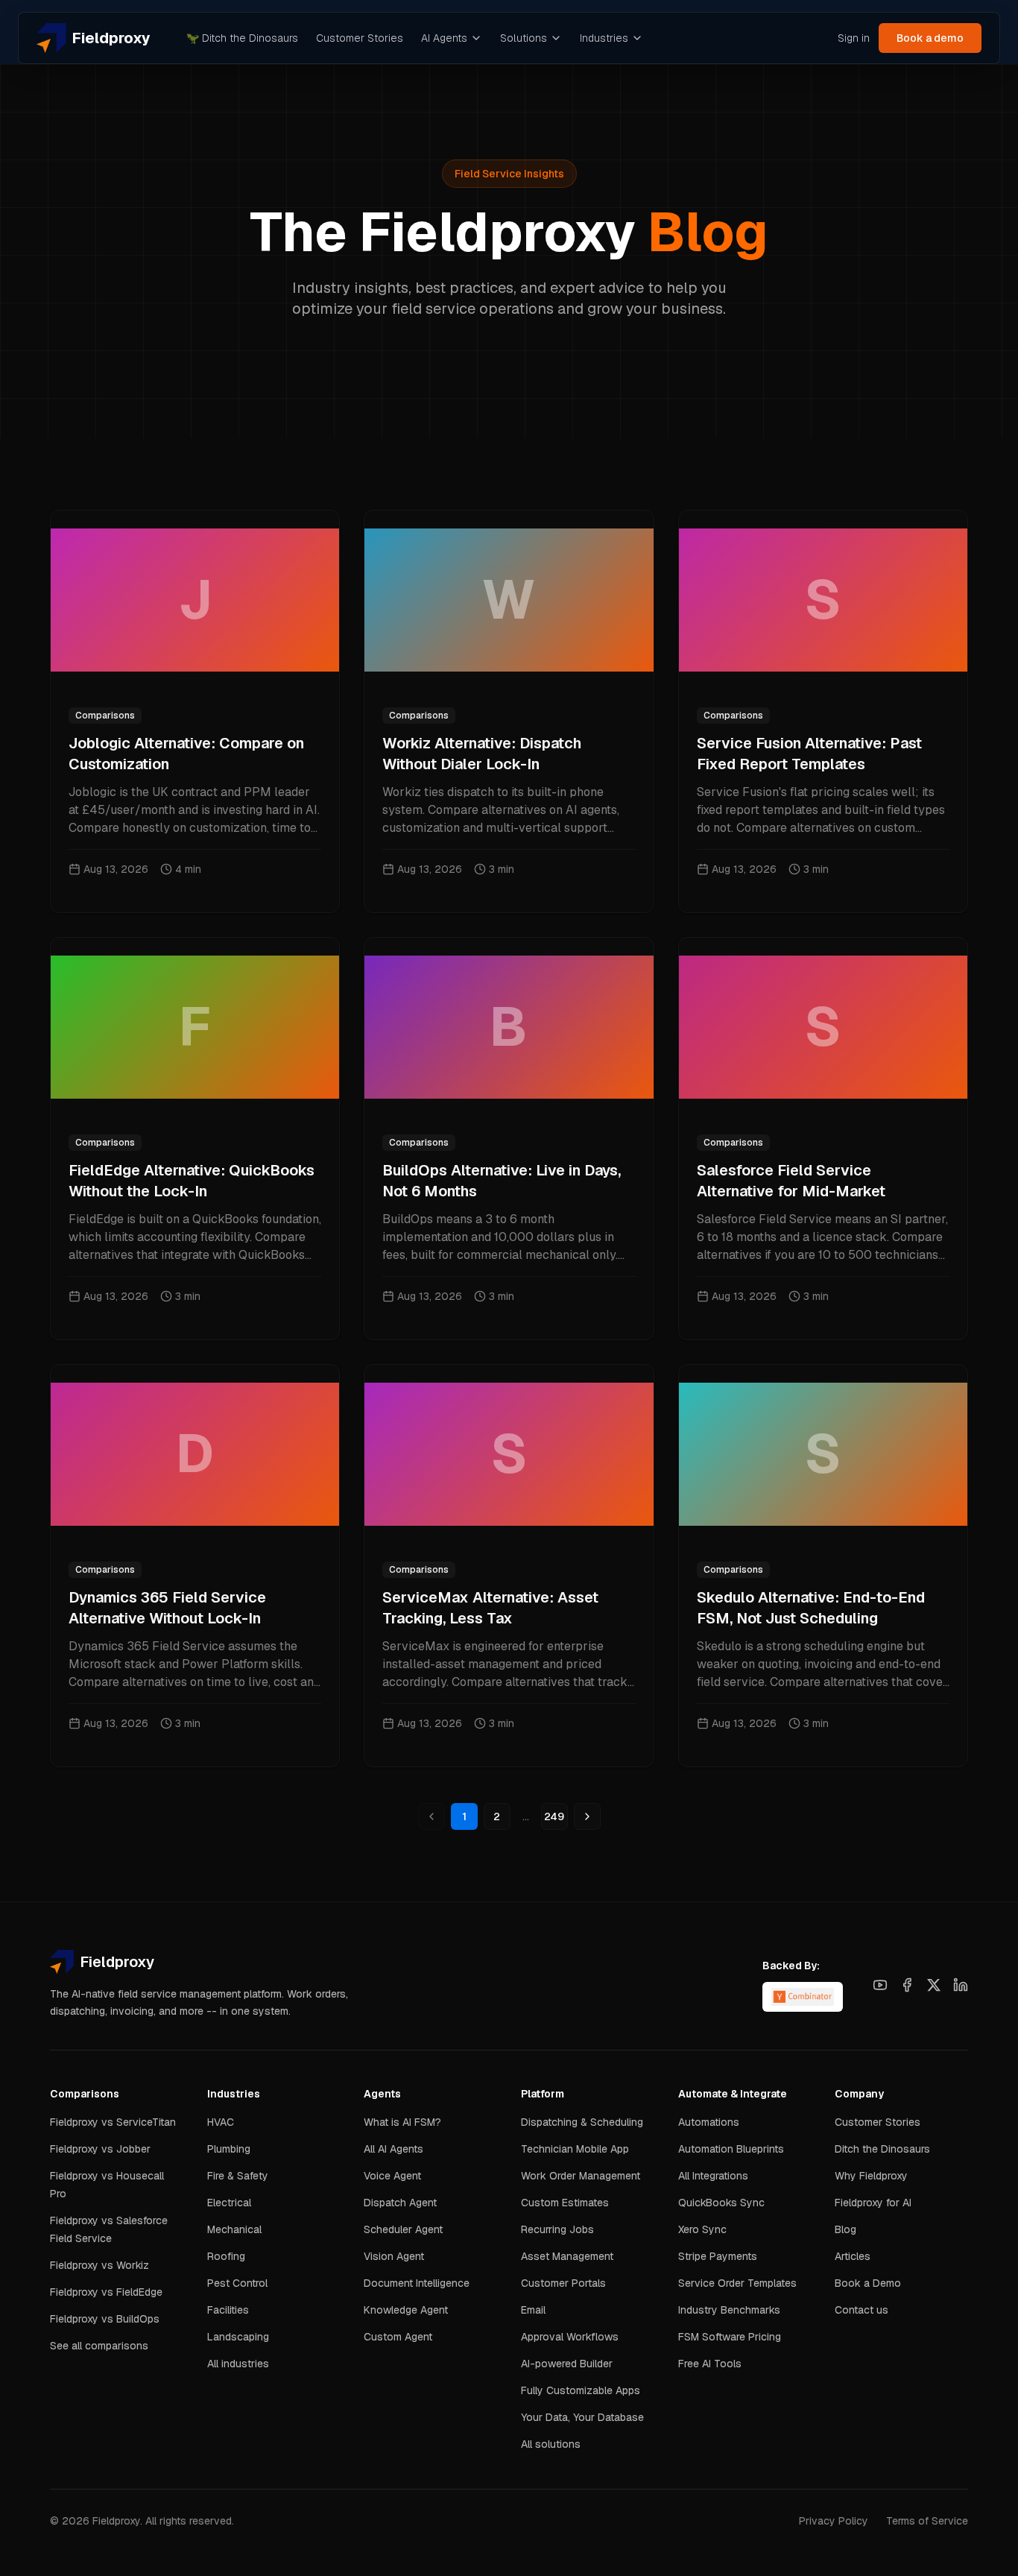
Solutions (524, 38)
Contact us (861, 2310)
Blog (845, 2229)
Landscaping (238, 2337)
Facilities (228, 2310)
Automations (709, 2122)
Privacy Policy (834, 2521)
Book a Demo (868, 2283)
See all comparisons (99, 2346)
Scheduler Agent (403, 2229)
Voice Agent (392, 2176)
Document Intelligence (417, 2283)
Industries (604, 38)
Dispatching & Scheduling (582, 2122)
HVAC (221, 2122)
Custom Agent (398, 2337)
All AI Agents (393, 2149)
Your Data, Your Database (582, 2417)
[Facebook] (907, 1985)
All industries (238, 2364)
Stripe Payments (718, 2256)
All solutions (551, 2444)
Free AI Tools (710, 2364)
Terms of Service (927, 2521)
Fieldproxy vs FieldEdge (106, 2292)
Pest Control (237, 2283)
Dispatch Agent (400, 2203)
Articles (853, 2256)
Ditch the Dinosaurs (242, 38)
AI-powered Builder (567, 2364)
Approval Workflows (570, 2337)
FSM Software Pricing (730, 2337)
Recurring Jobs (557, 2229)
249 (554, 1816)
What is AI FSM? (402, 2122)
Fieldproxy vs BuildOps (105, 2319)
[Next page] (587, 1816)
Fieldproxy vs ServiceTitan (113, 2122)
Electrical (229, 2203)
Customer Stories (360, 38)
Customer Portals (563, 2283)
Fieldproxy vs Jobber (100, 2149)
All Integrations (713, 2176)
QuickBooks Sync (721, 2203)
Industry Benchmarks (729, 2310)
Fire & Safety (238, 2176)
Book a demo (930, 38)
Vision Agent (394, 2256)
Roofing (226, 2256)
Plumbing (229, 2149)
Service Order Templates (737, 2283)
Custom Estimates (565, 2203)
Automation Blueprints (731, 2149)
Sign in (854, 38)
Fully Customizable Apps (581, 2390)
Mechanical (234, 2229)
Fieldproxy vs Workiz (99, 2265)
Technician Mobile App (575, 2149)
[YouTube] (880, 1985)
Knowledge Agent (406, 2310)
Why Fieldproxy (871, 2176)
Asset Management (567, 2256)
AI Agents (444, 38)
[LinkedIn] (961, 1985)
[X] (934, 1985)
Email (533, 2310)
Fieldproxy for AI (873, 2203)
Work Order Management (581, 2176)
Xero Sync (702, 2229)
